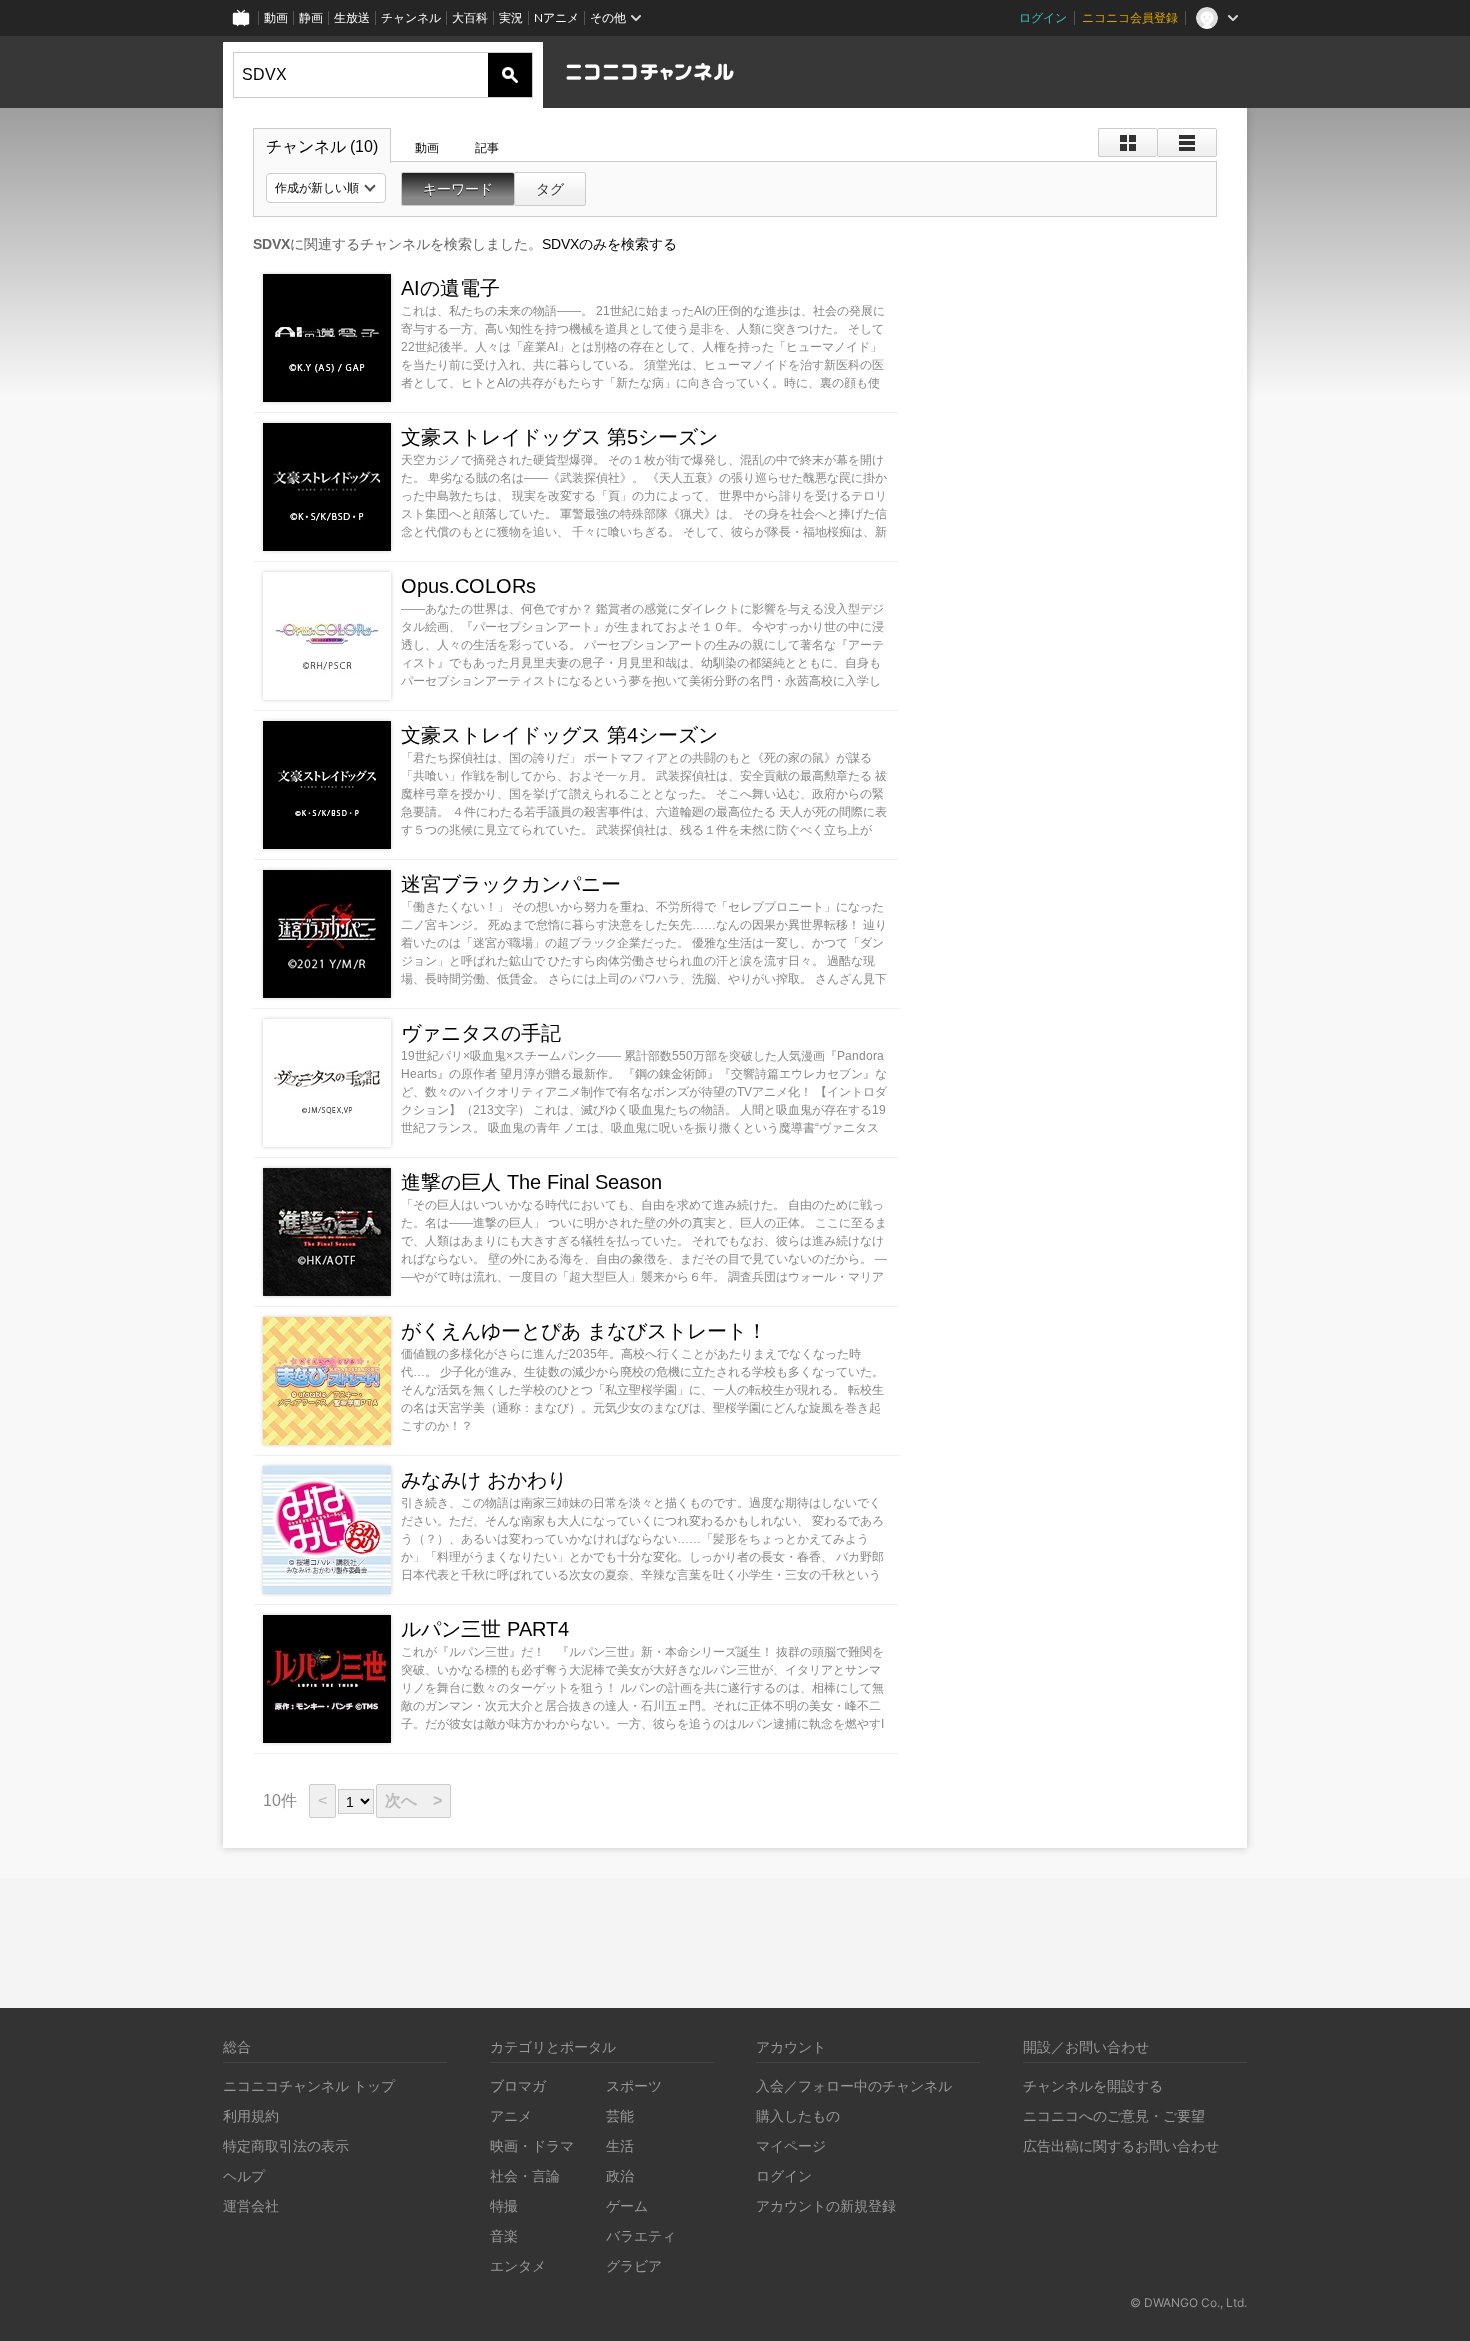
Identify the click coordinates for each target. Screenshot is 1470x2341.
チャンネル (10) (322, 146)
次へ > (413, 1800)
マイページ (791, 2145)
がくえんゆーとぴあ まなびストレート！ (584, 1331)
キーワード (458, 189)
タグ (550, 189)
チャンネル (411, 17)
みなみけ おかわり (484, 1480)
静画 (311, 17)
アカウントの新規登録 (826, 2205)
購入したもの (798, 2115)
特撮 (504, 2205)
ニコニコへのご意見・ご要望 (1114, 2115)
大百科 (470, 17)
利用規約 (251, 2115)
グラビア (634, 2265)
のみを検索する (609, 244)
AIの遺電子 (450, 288)
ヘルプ (244, 2175)
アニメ (511, 2115)
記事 (487, 148)
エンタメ (518, 2265)
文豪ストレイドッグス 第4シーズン (559, 735)
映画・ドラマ (532, 2145)
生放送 (352, 17)
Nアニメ (556, 17)
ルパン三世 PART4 (485, 1629)
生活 (620, 2145)
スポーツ (634, 2085)
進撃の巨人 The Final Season (531, 1182)
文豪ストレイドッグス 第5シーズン (559, 437)
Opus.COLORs (468, 586)
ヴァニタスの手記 (481, 1033)
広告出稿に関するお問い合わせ (1121, 2145)
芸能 (620, 2115)
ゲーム (627, 2205)
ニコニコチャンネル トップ (309, 2085)
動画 (276, 17)
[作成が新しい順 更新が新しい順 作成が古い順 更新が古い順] (326, 188)
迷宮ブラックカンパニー (511, 884)
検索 (510, 75)
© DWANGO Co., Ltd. (1188, 2302)
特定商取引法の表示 (286, 2145)
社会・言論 (525, 2175)
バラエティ (641, 2235)
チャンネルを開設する (1093, 2085)
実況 (511, 17)
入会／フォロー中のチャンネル (854, 2085)
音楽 (504, 2235)
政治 (620, 2175)
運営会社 (251, 2205)
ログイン (1043, 17)
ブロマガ (518, 2085)
